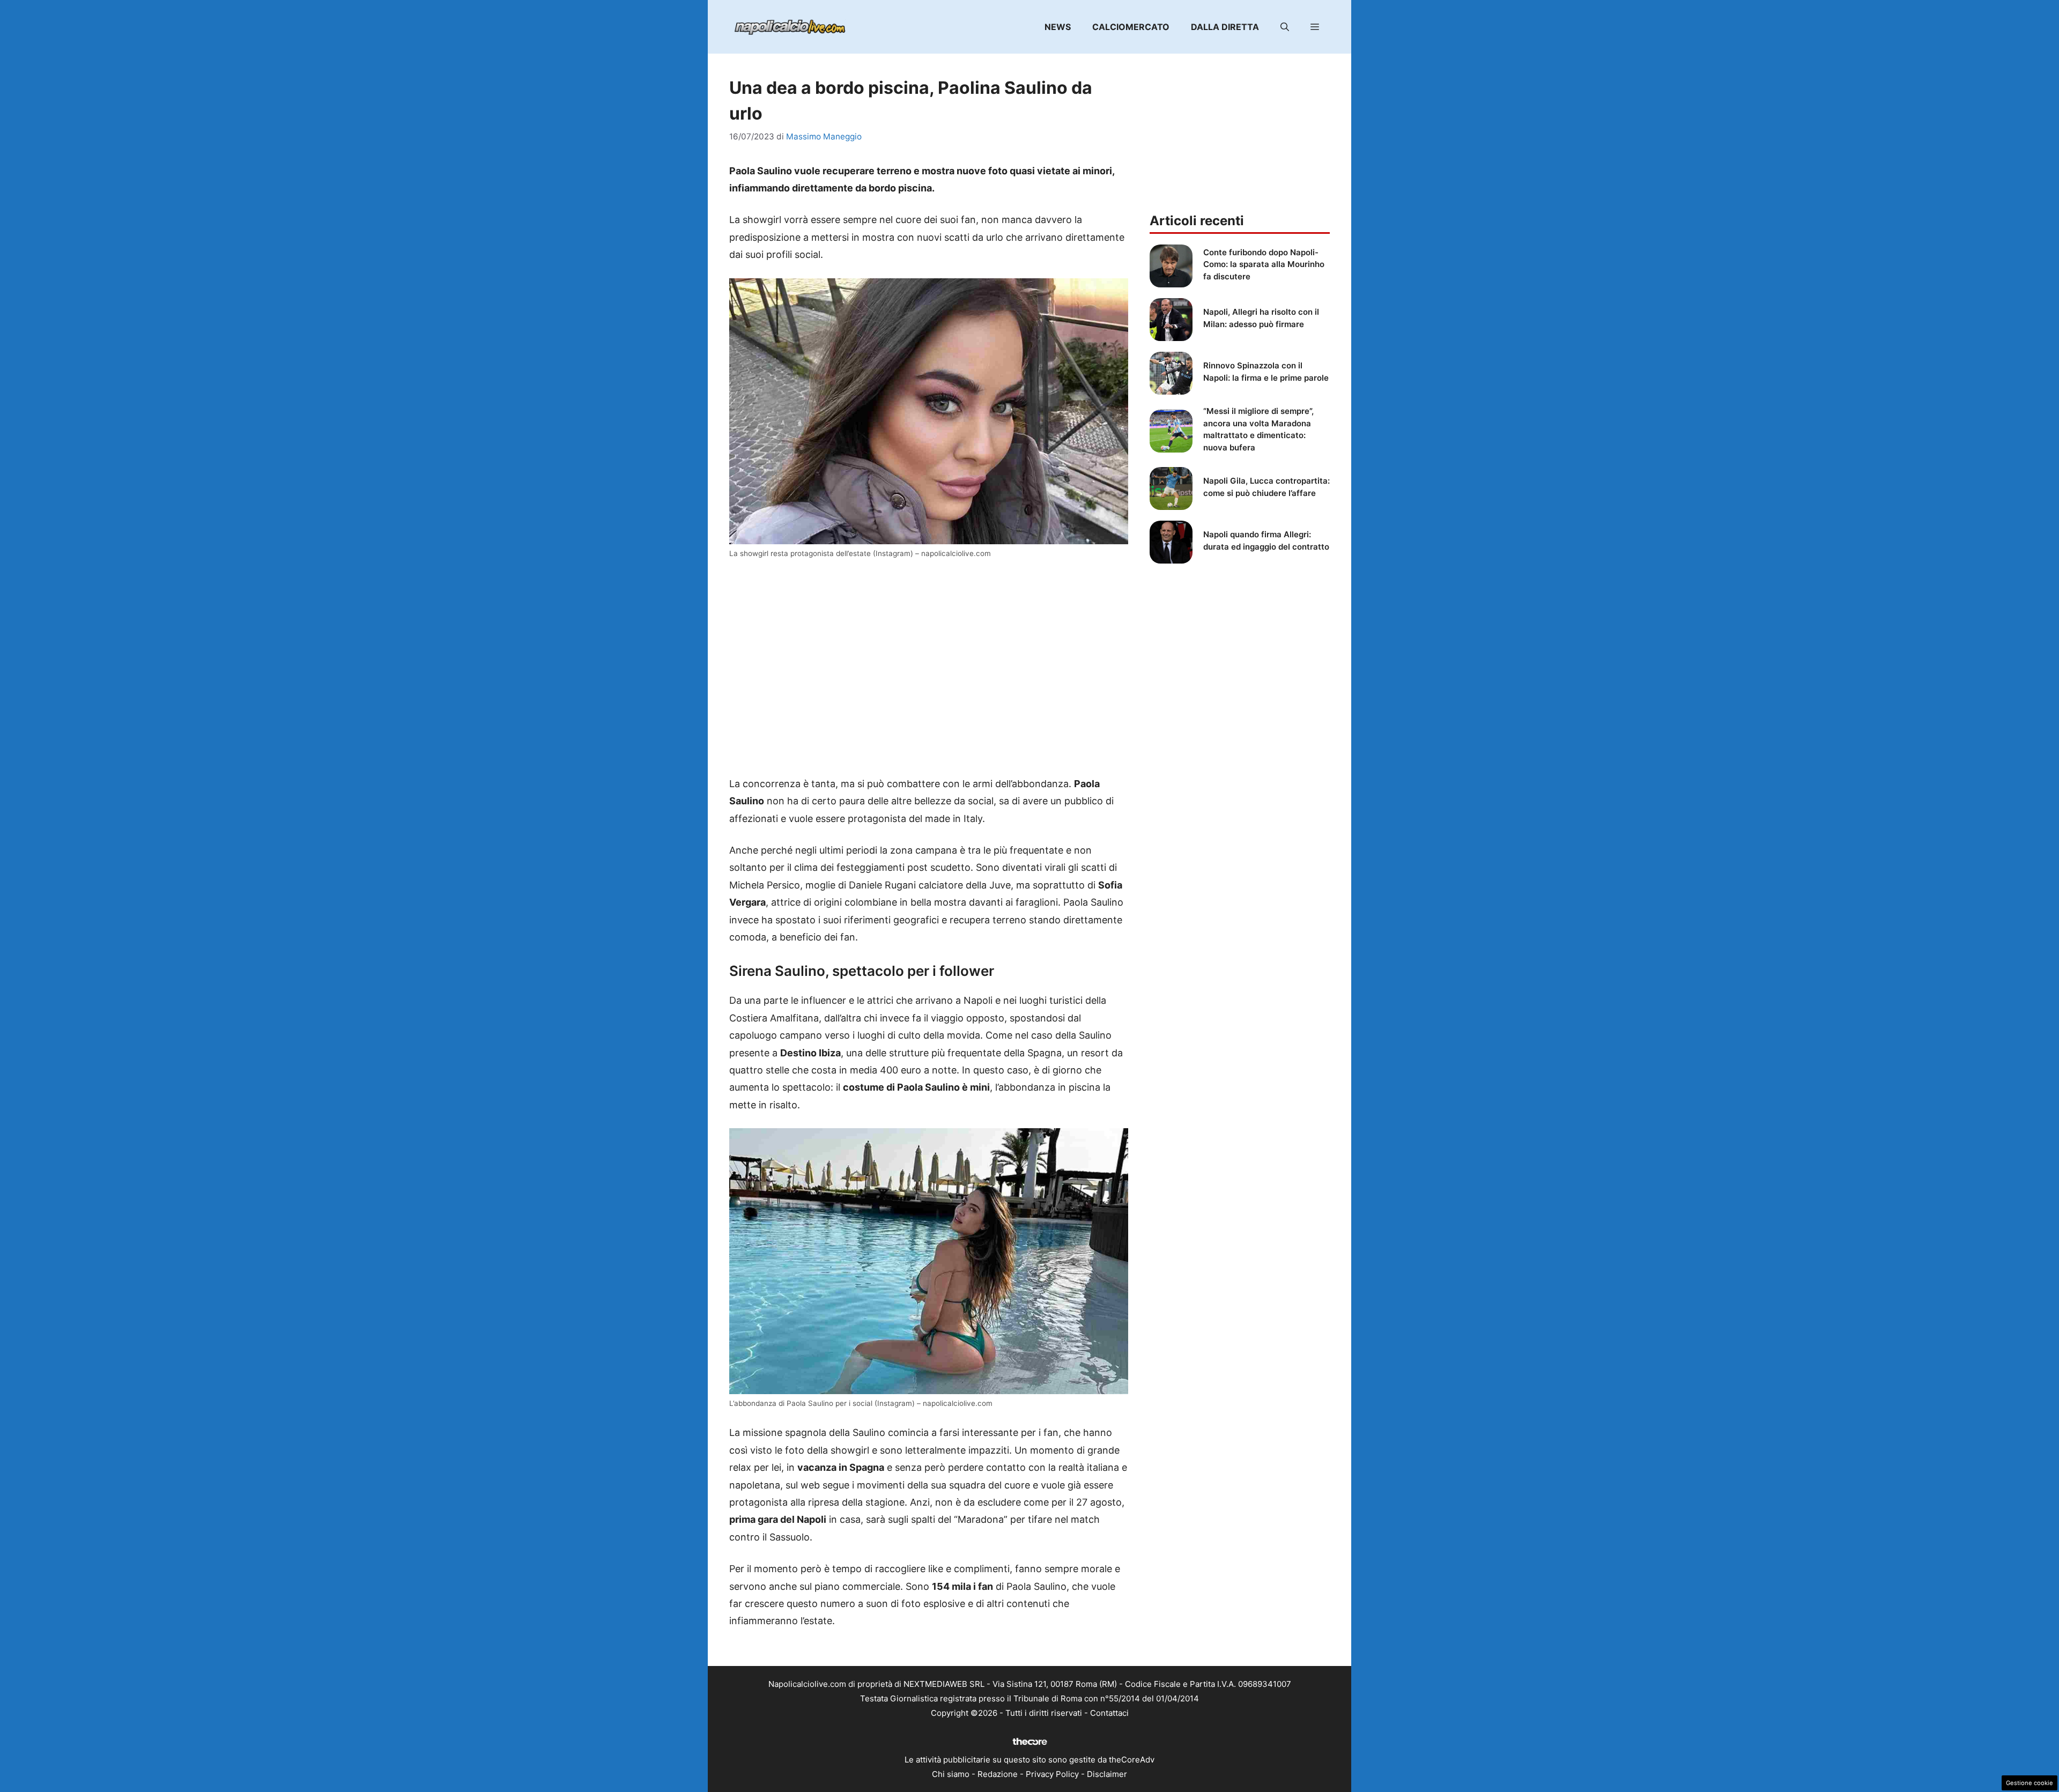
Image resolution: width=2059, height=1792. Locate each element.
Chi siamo (951, 1774)
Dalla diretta (1225, 27)
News (1058, 27)
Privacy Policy (1052, 1774)
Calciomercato (1131, 27)
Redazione (998, 1774)
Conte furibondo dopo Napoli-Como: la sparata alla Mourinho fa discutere (1264, 264)
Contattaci (1109, 1713)
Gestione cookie (2030, 1783)
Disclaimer (1107, 1774)
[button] (1285, 27)
